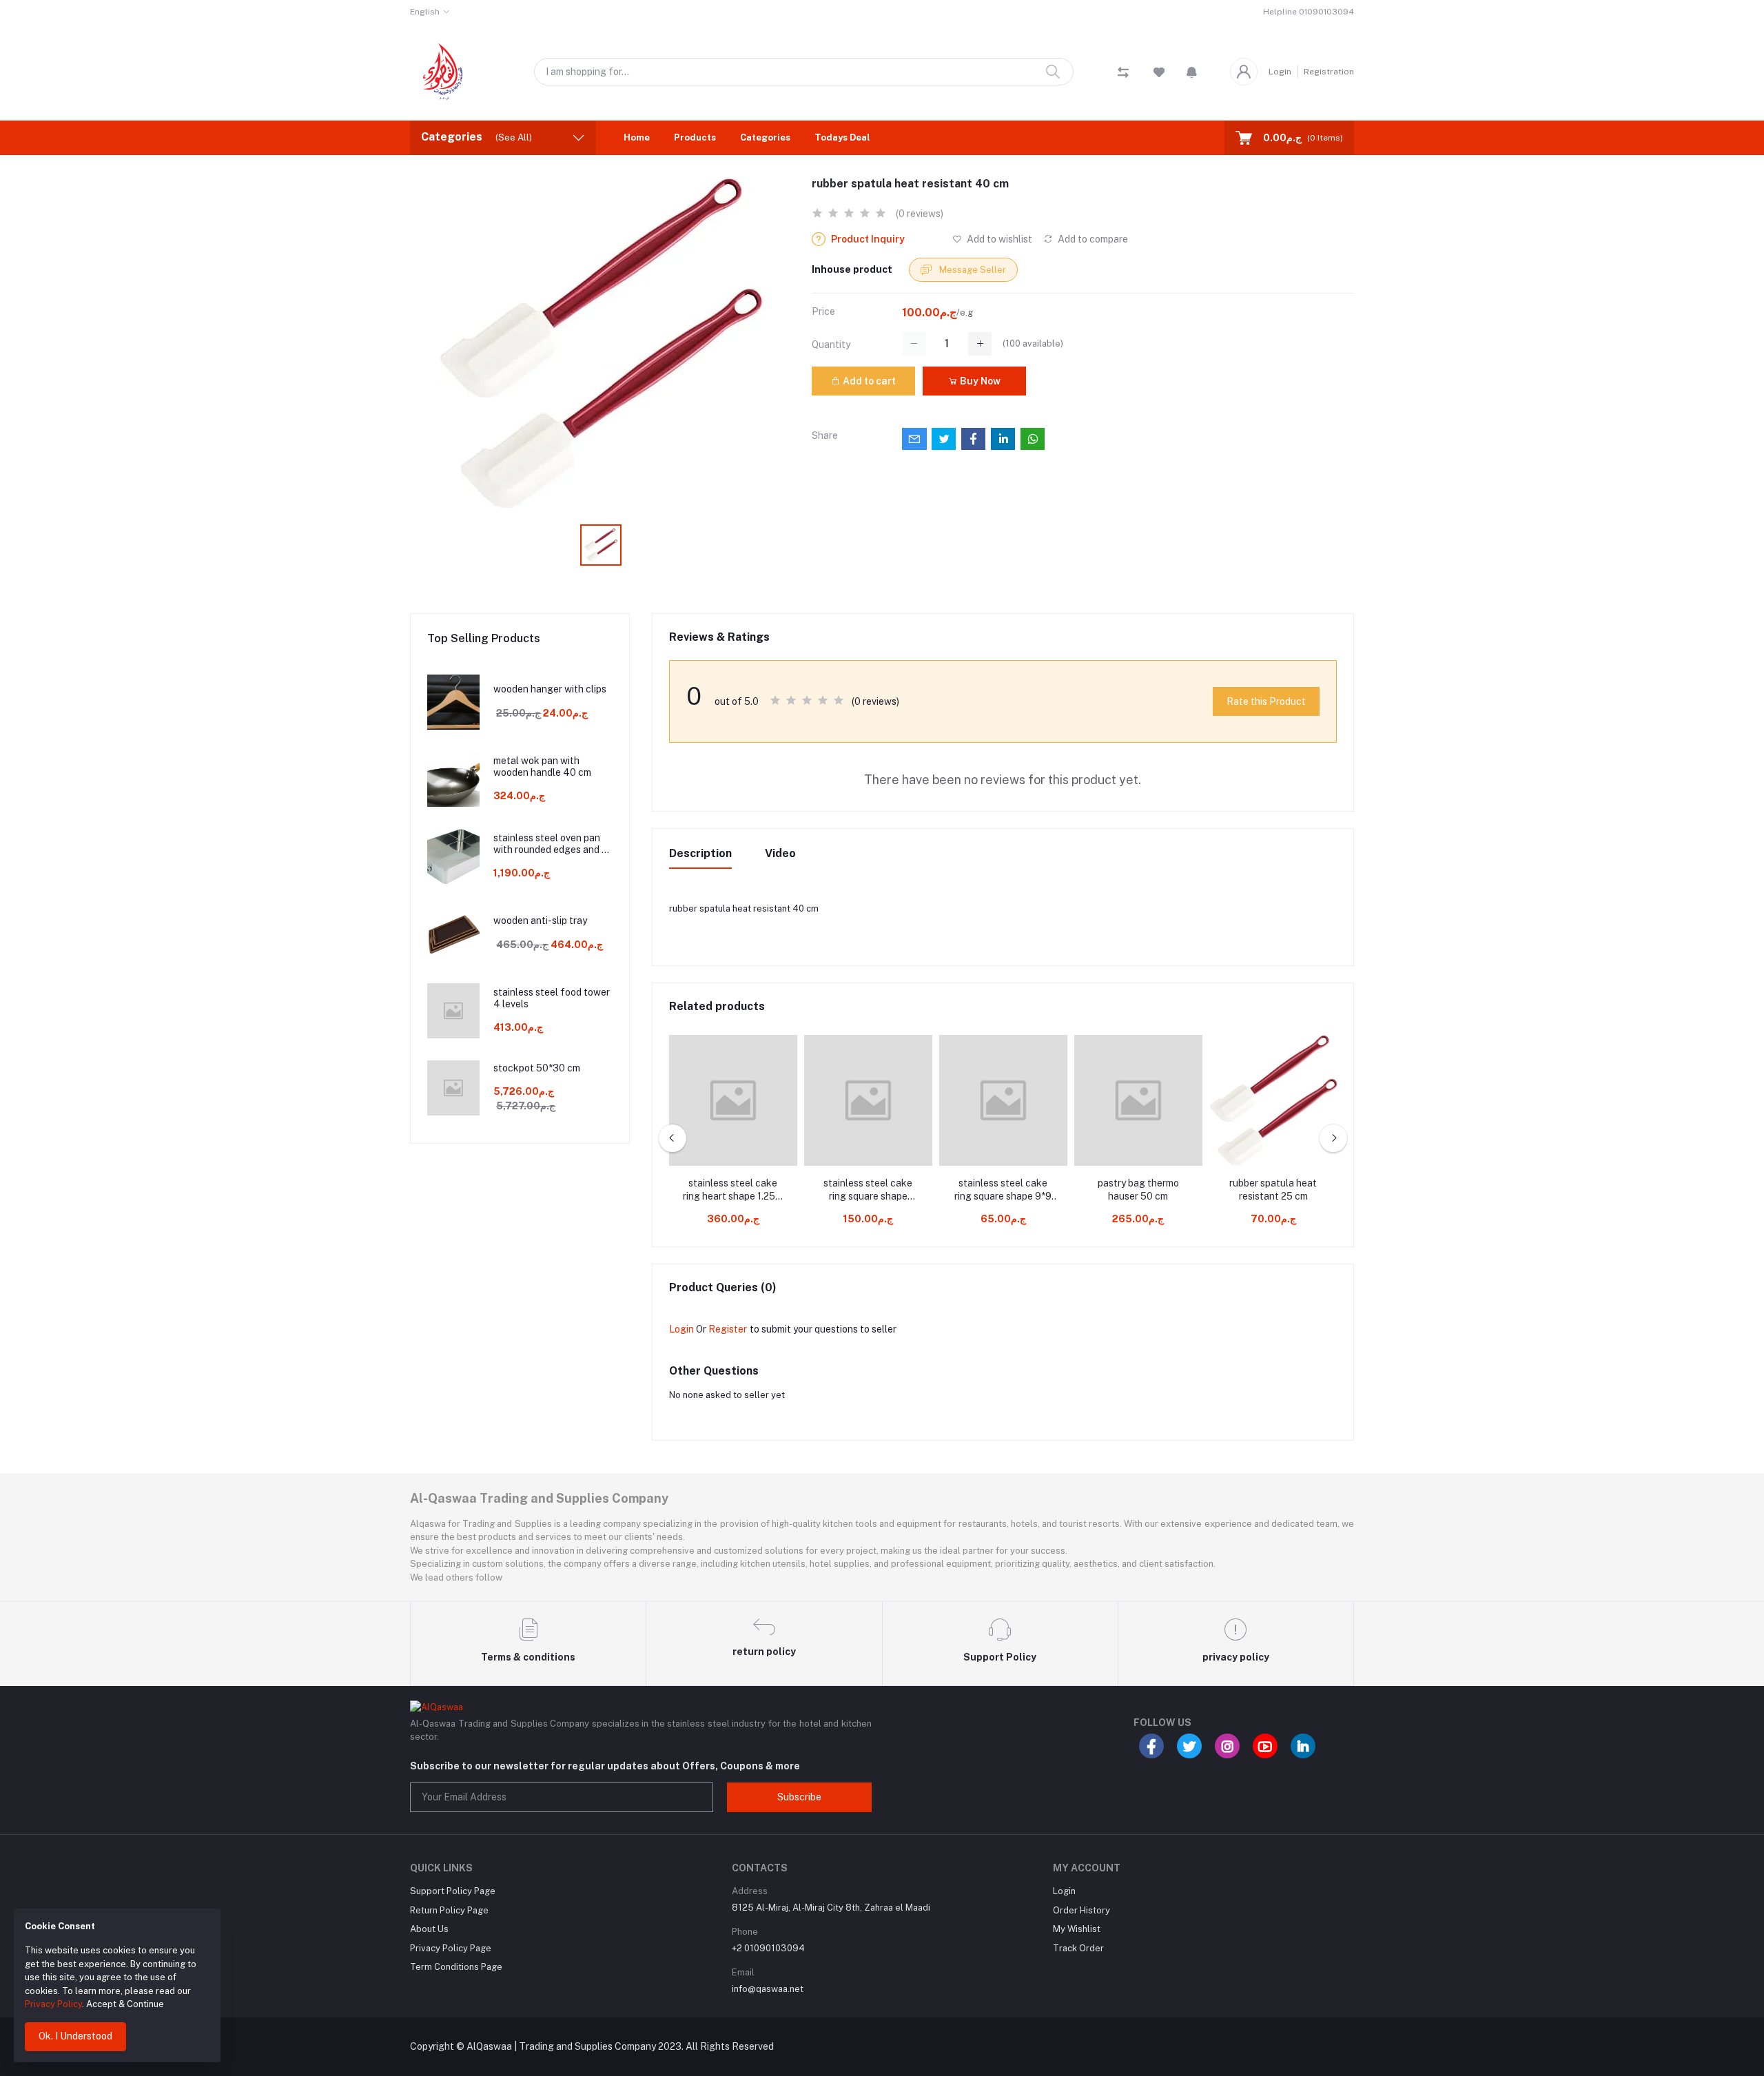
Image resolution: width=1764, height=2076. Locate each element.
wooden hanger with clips (550, 689)
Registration (1329, 72)
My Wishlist (1077, 1929)
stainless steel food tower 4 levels (552, 998)
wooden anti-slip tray (540, 921)
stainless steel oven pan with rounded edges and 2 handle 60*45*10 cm (550, 844)
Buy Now (979, 381)
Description (700, 853)
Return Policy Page (449, 1910)
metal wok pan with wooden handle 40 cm (542, 767)
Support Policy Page (453, 1891)
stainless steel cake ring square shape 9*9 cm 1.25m (1003, 1191)
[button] (1192, 72)
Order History (1081, 1910)
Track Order (1078, 1948)
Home (637, 137)
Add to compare (1092, 239)
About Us (429, 1929)
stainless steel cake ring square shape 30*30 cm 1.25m (868, 1191)
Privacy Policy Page (451, 1948)
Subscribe (799, 1797)
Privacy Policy (53, 2004)
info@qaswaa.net (768, 1989)
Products (695, 137)
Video (780, 853)
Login (1280, 72)
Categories (765, 137)
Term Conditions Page (456, 1967)
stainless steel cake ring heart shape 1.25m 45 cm (733, 1191)
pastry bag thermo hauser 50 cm (1138, 1190)
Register (728, 1329)
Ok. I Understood (75, 2036)
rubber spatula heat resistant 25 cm (1273, 1190)
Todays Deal (842, 137)
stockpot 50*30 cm (537, 1068)
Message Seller (972, 270)
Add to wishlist (998, 239)
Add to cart (868, 381)
